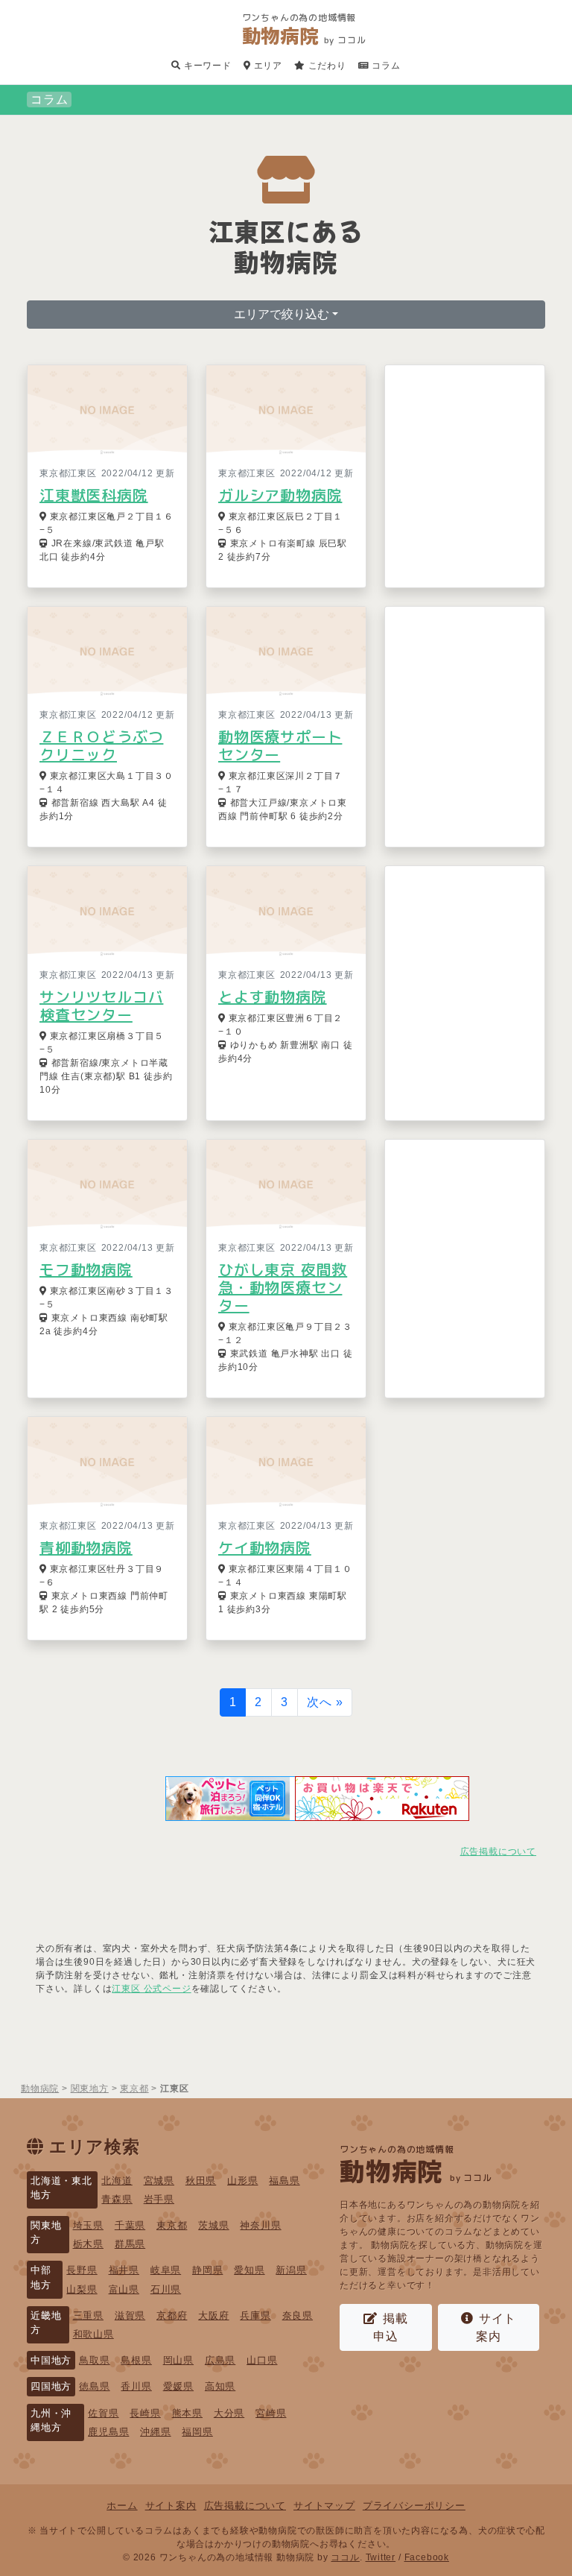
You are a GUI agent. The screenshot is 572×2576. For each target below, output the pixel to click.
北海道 (117, 2181)
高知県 (220, 2386)
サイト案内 (496, 2327)
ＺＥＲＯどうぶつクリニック (101, 745)
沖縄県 (155, 2432)
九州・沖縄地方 (51, 2420)
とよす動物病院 (273, 997)
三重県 (88, 2315)
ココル (345, 2557)
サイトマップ (324, 2506)
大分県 (229, 2413)
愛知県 (249, 2270)
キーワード (206, 66)
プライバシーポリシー (414, 2506)
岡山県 (178, 2360)
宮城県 (159, 2181)
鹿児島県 (108, 2432)
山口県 (262, 2360)
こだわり (326, 66)
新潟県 (291, 2270)
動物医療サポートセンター (280, 745)
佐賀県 (103, 2413)
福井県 (124, 2270)
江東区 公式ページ (151, 1989)
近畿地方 (46, 2323)
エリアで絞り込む (282, 314)
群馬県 (130, 2244)
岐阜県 (166, 2270)
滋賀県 (130, 2315)
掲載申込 (391, 2327)
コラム (385, 66)
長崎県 (145, 2413)
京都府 (172, 2315)
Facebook (427, 2557)
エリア (267, 66)
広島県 (220, 2360)
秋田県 (201, 2181)
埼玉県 (88, 2225)
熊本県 (187, 2413)
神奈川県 (260, 2225)
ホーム (122, 2506)
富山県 (124, 2289)
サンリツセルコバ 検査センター (101, 1006)
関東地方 (46, 2232)
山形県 (242, 2181)
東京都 (172, 2225)
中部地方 (41, 2277)
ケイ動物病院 (265, 1547)
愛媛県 (178, 2386)
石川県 (166, 2289)
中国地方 (51, 2360)
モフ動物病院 (86, 1269)
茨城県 (213, 2225)
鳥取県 (94, 2360)
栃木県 (88, 2244)
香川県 (136, 2386)
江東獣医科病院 (94, 495)
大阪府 (213, 2315)
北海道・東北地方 (61, 2188)
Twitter (381, 2557)
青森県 (117, 2199)
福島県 (284, 2181)
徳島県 (94, 2386)
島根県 (136, 2360)
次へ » (325, 1702)
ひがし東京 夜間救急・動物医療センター (283, 1287)
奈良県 (298, 2315)
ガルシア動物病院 (280, 495)
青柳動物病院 (86, 1547)
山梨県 (82, 2289)
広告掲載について (498, 1851)
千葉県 (130, 2225)
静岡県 (207, 2270)
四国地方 (51, 2386)
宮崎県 (271, 2413)
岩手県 (159, 2199)
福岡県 (197, 2432)
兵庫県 (255, 2315)
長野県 (82, 2270)
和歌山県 (93, 2334)
